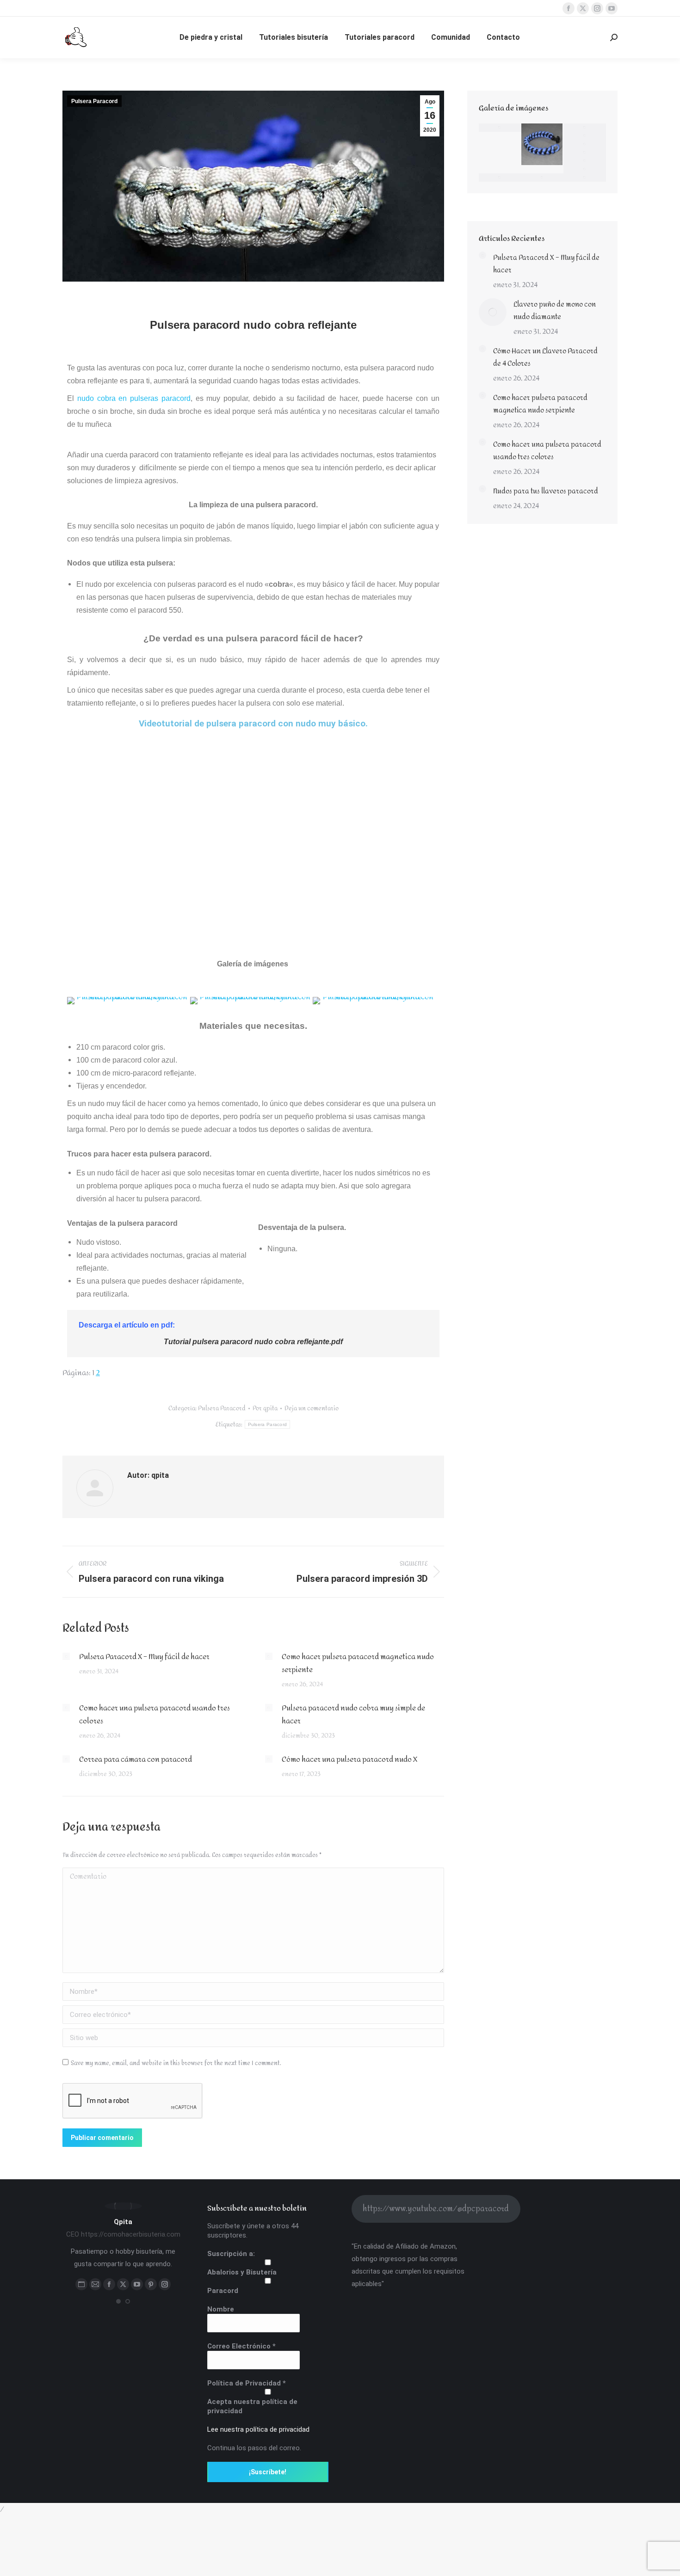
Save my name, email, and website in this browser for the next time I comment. (176, 2063)
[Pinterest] (151, 2284)
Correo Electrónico (241, 2346)
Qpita (123, 2222)
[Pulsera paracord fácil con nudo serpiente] (585, 169)
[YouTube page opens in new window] (612, 8)
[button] (118, 2301)
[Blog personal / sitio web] (81, 2284)
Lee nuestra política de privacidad (258, 2429)
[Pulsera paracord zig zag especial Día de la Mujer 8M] (585, 128)
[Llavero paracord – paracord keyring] (500, 178)
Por (265, 1408)
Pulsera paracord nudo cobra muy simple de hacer (353, 1715)
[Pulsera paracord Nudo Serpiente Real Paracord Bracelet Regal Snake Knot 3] (543, 145)
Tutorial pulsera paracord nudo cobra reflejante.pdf (253, 1342)
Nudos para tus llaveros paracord (546, 491)
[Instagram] (165, 2284)
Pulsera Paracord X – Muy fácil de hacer (144, 1657)
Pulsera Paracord (94, 101)
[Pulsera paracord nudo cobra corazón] (585, 178)
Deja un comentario (312, 1408)
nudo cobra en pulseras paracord (134, 398)
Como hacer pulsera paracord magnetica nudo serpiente (358, 1663)
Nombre (221, 2309)
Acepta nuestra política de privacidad (252, 2406)
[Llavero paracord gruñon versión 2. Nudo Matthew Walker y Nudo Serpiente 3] (585, 161)
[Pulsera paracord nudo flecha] (585, 153)
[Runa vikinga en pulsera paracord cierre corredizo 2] (543, 178)
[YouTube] (137, 2284)
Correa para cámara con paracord (136, 1759)
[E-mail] (95, 2284)
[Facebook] (109, 2284)
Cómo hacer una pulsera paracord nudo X (349, 1759)
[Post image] (66, 1656)
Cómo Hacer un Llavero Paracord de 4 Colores (545, 357)
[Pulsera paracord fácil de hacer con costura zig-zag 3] (585, 144)
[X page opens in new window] (583, 8)
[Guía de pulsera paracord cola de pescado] (585, 136)
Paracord (223, 2291)
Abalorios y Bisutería (242, 2272)
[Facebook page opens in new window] (569, 8)
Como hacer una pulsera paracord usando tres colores (155, 1715)
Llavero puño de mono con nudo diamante (555, 311)
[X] (123, 2284)
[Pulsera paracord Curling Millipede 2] (500, 128)
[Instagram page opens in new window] (597, 8)
